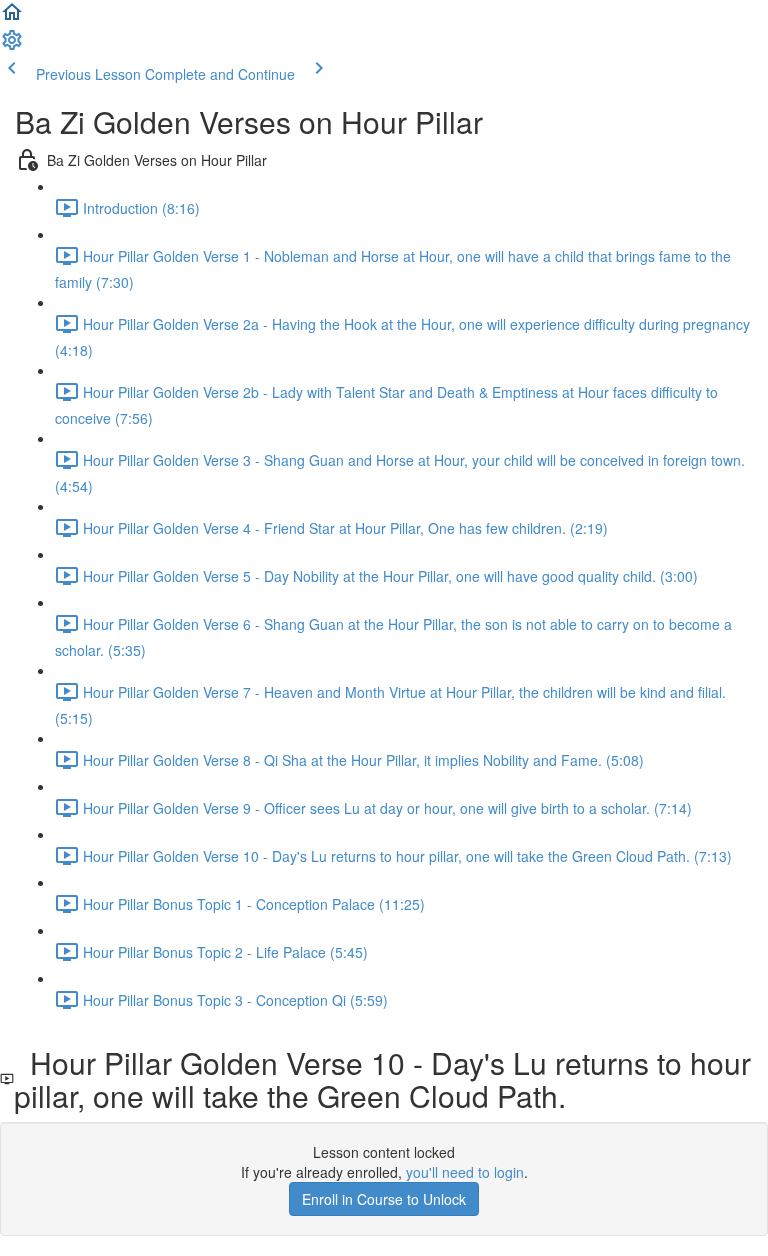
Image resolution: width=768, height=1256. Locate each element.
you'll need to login (465, 1172)
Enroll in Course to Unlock (384, 1199)
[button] (12, 18)
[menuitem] (12, 46)
